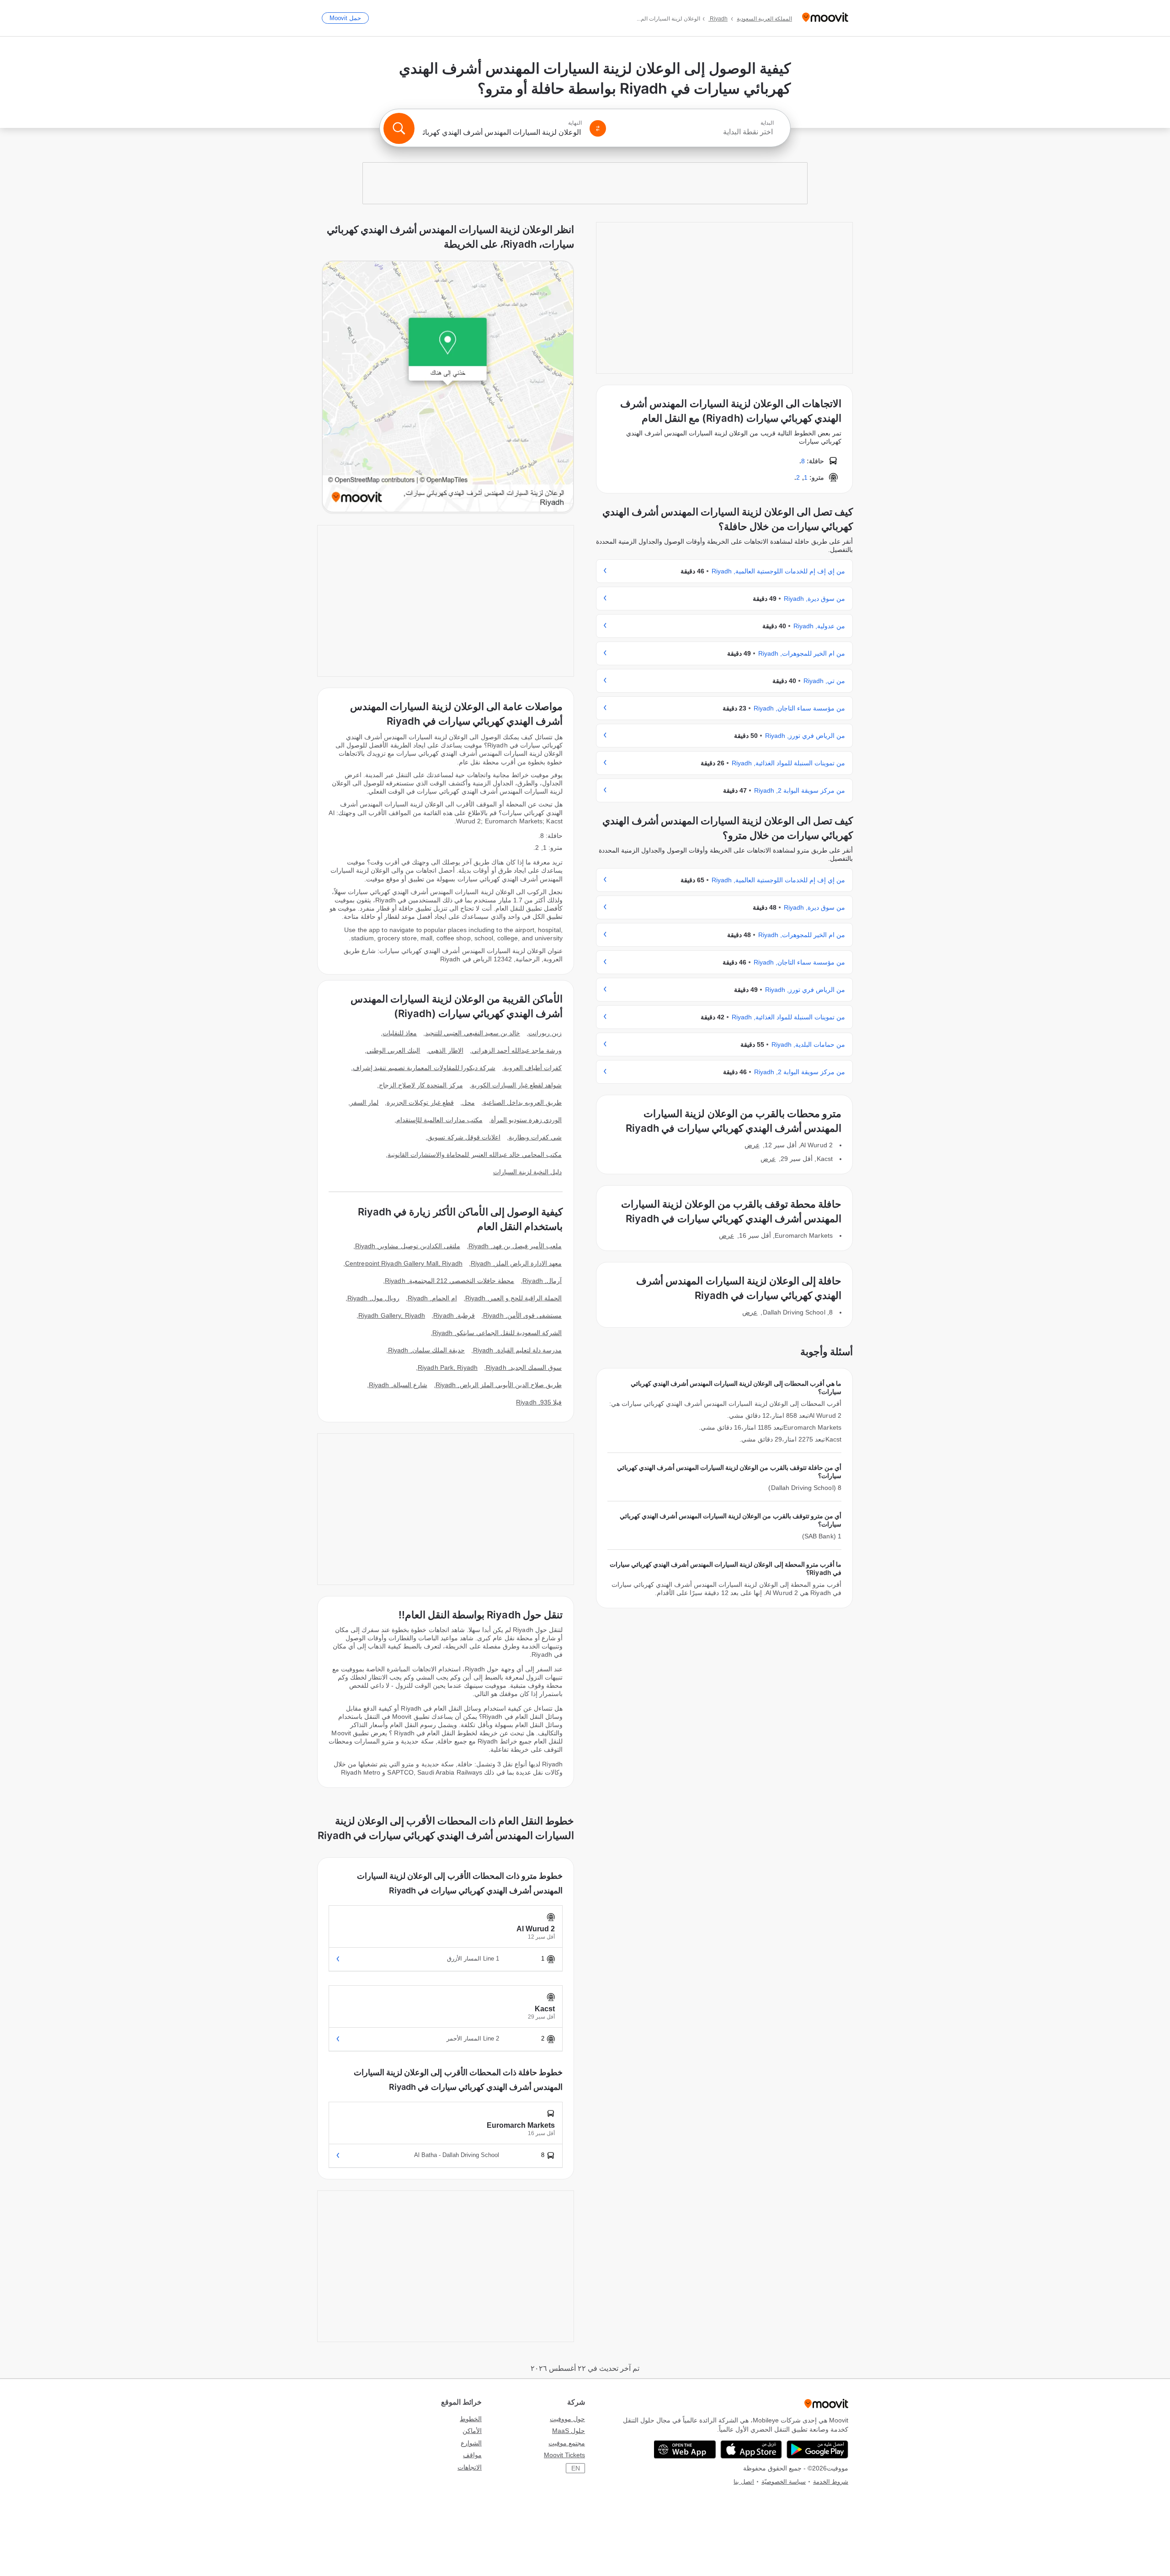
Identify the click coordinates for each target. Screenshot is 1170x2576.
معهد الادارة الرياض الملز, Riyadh (516, 1263)
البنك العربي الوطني (393, 1050)
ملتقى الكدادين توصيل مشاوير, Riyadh (408, 1246)
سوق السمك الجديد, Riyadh (524, 1368)
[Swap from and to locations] (598, 128)
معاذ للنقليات (400, 1033)
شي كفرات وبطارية (535, 1137)
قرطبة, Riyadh (454, 1315)
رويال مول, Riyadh (373, 1298)
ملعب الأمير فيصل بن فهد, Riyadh (515, 1246)
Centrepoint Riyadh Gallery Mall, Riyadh (404, 1263)
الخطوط (471, 2419)
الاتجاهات (470, 2467)
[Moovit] (825, 18)
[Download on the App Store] (751, 2449)
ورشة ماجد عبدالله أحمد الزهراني (517, 1050)
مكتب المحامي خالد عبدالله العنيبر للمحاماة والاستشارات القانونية (475, 1155)
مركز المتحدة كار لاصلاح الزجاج (421, 1085)
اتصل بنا (744, 2482)
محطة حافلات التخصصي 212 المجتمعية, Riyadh (449, 1281)
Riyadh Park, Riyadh (448, 1368)
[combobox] (694, 132)
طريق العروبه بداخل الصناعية (522, 1102)
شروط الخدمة (831, 2482)
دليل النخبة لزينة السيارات (527, 1172)
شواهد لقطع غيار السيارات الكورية (516, 1085)
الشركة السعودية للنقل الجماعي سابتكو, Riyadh (497, 1333)
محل (468, 1102)
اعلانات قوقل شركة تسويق (464, 1137)
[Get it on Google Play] (817, 2449)
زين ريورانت (545, 1033)
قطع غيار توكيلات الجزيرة (420, 1102)
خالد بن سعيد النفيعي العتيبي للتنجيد (473, 1033)
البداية (767, 123)
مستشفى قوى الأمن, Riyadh (522, 1315)
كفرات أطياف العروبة (533, 1068)
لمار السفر (364, 1102)
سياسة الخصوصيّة (784, 2482)
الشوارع (471, 2443)
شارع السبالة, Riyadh (398, 1385)
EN (576, 2468)
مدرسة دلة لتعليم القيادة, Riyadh (517, 1350)
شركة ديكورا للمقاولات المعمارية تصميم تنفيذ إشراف (424, 1068)
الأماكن (472, 2431)
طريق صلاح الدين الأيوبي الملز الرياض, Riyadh (499, 1385)
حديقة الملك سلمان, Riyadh (426, 1350)
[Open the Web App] (685, 2449)
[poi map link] (448, 387)
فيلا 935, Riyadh (539, 1402)
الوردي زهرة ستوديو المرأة (526, 1120)
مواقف (472, 2455)
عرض (752, 1145)
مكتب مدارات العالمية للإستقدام (439, 1120)
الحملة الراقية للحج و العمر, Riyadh (513, 1298)
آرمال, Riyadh (542, 1281)
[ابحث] (399, 128)
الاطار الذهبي (446, 1050)
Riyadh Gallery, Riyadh (392, 1315)
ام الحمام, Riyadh (432, 1298)
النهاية (575, 123)
